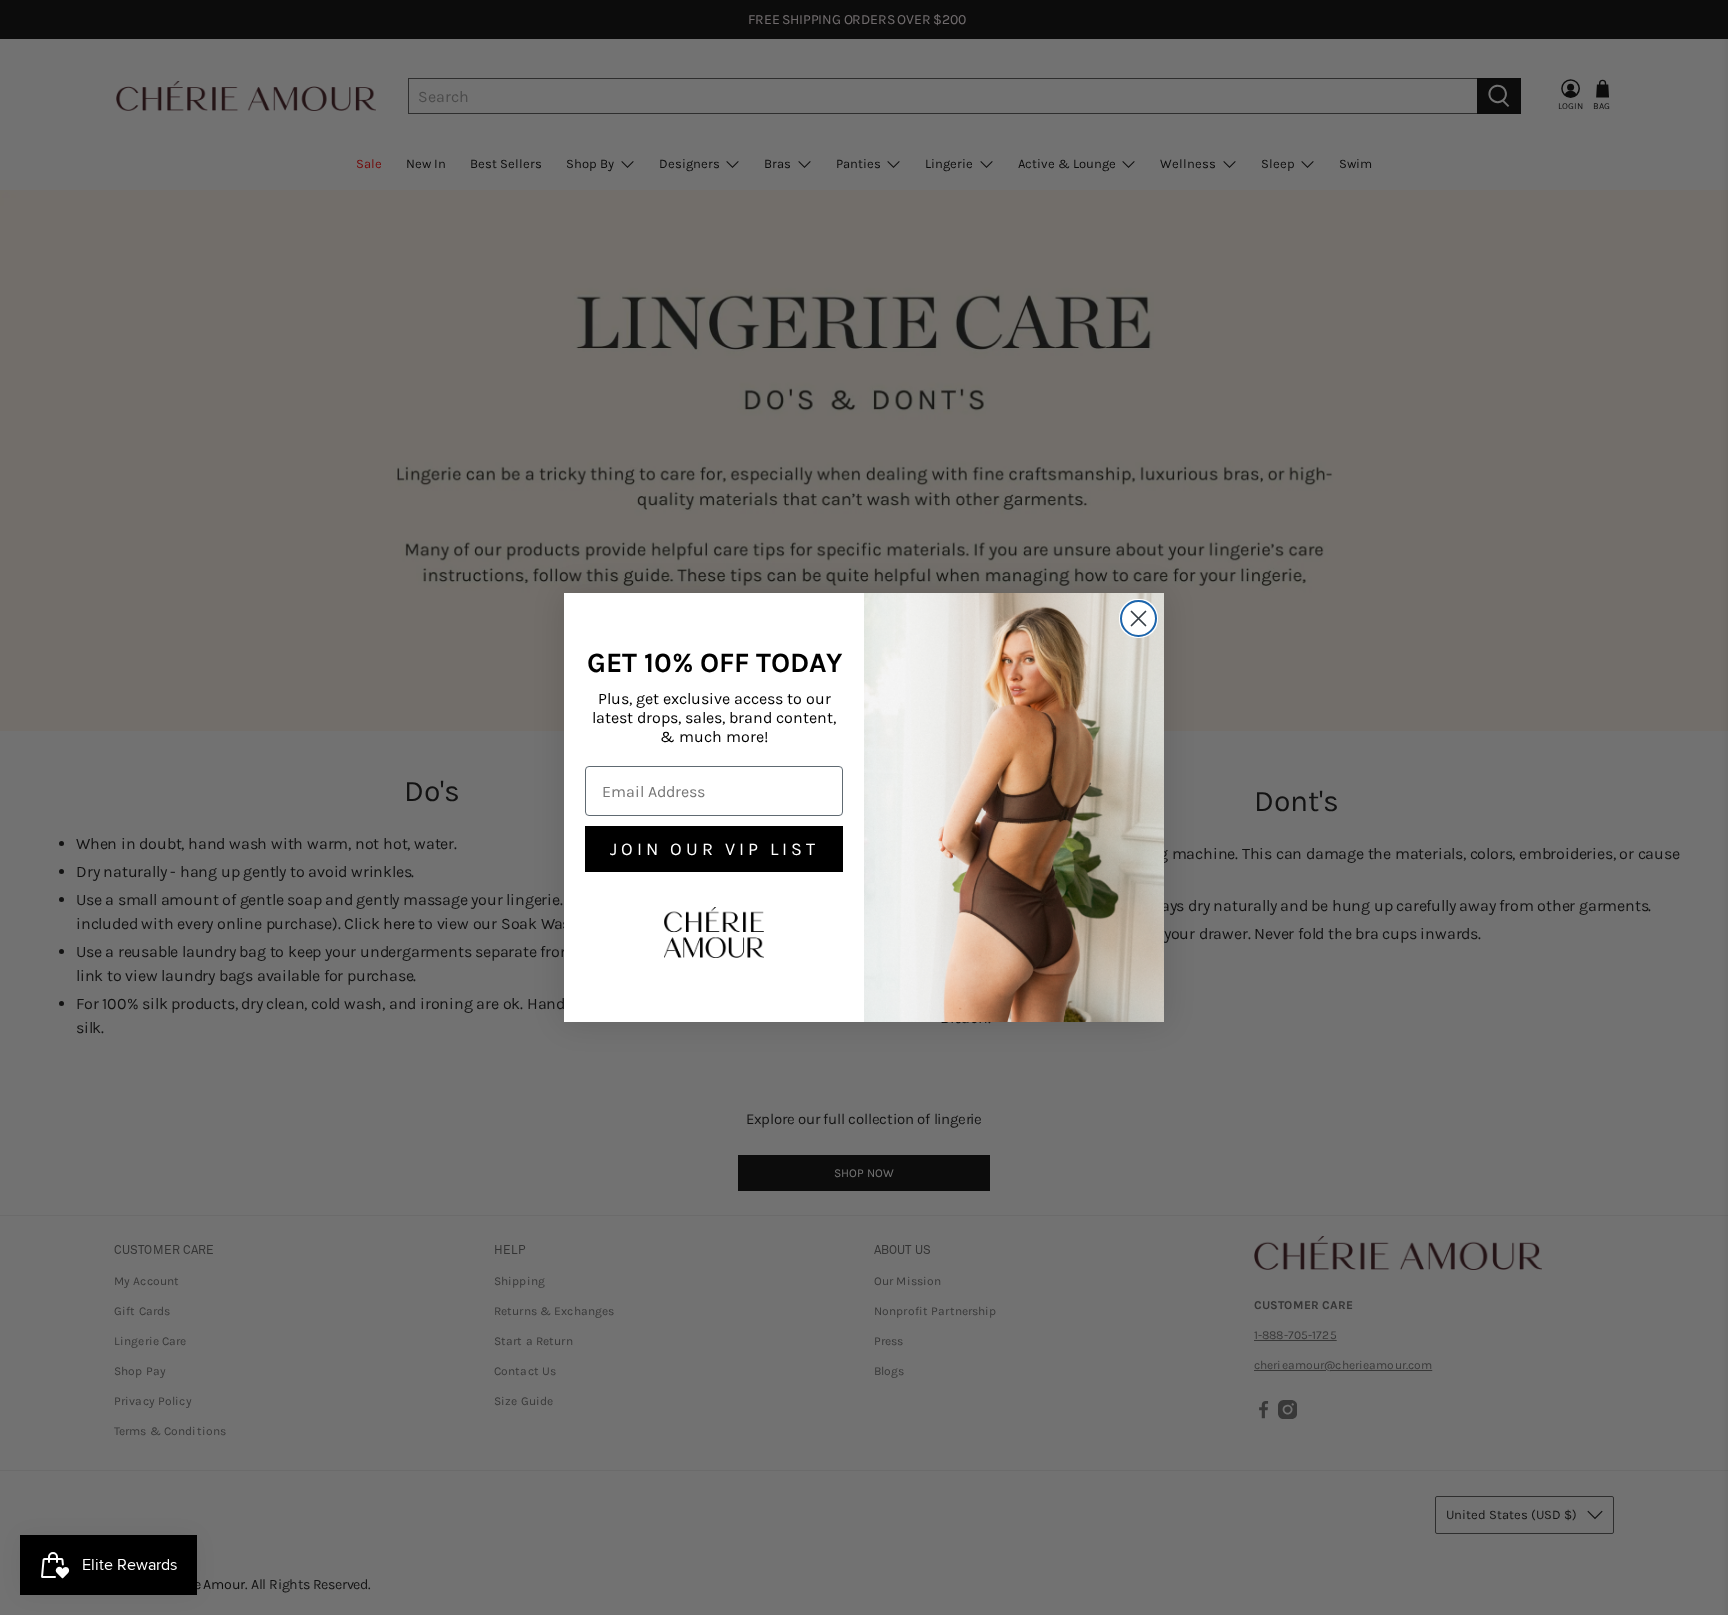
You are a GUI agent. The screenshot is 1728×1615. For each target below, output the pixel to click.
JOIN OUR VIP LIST (714, 849)
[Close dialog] (1138, 618)
